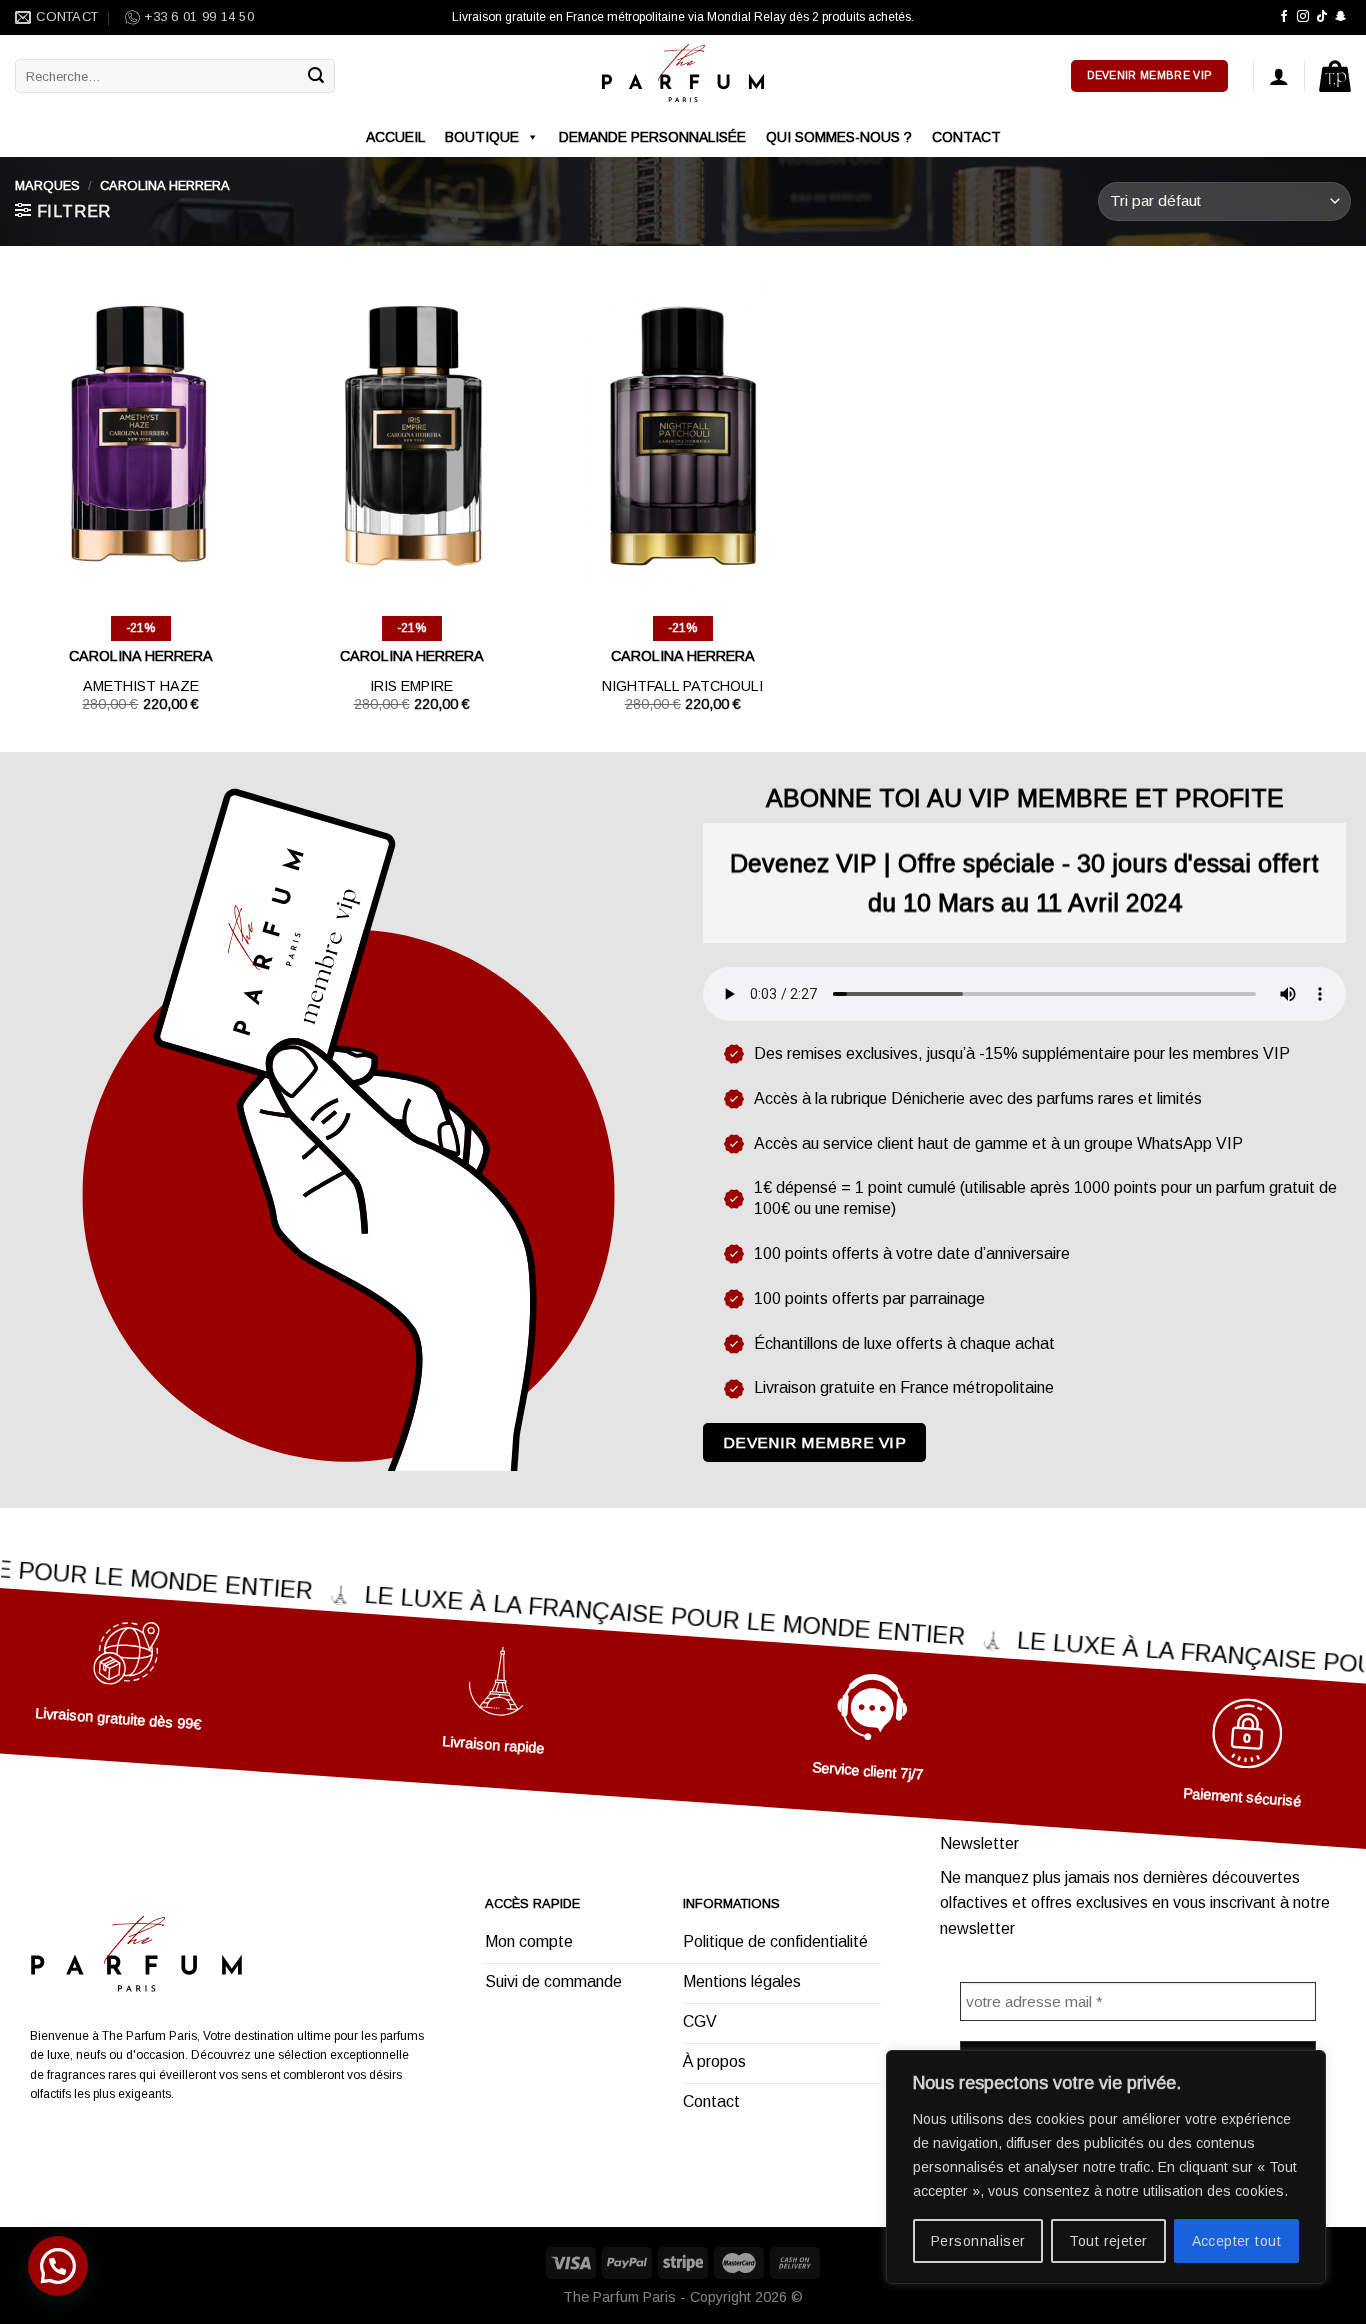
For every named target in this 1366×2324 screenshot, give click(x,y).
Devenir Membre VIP (1149, 75)
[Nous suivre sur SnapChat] (1341, 17)
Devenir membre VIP (814, 1442)
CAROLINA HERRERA (141, 656)
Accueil (395, 137)
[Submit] (317, 76)
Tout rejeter (1108, 2241)
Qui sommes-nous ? (839, 137)
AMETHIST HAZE (141, 686)
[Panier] (1335, 76)
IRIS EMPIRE (411, 686)
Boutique (482, 137)
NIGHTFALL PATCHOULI (682, 686)
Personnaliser (978, 2241)
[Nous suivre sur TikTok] (1322, 17)
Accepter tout (1236, 2241)
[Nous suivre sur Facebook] (1284, 17)
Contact (966, 137)
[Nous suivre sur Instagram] (1303, 17)
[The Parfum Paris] (683, 76)
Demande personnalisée (652, 137)
